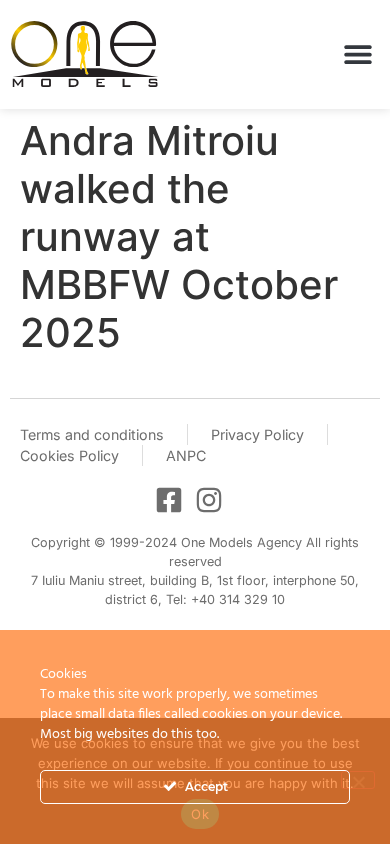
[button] (357, 54)
